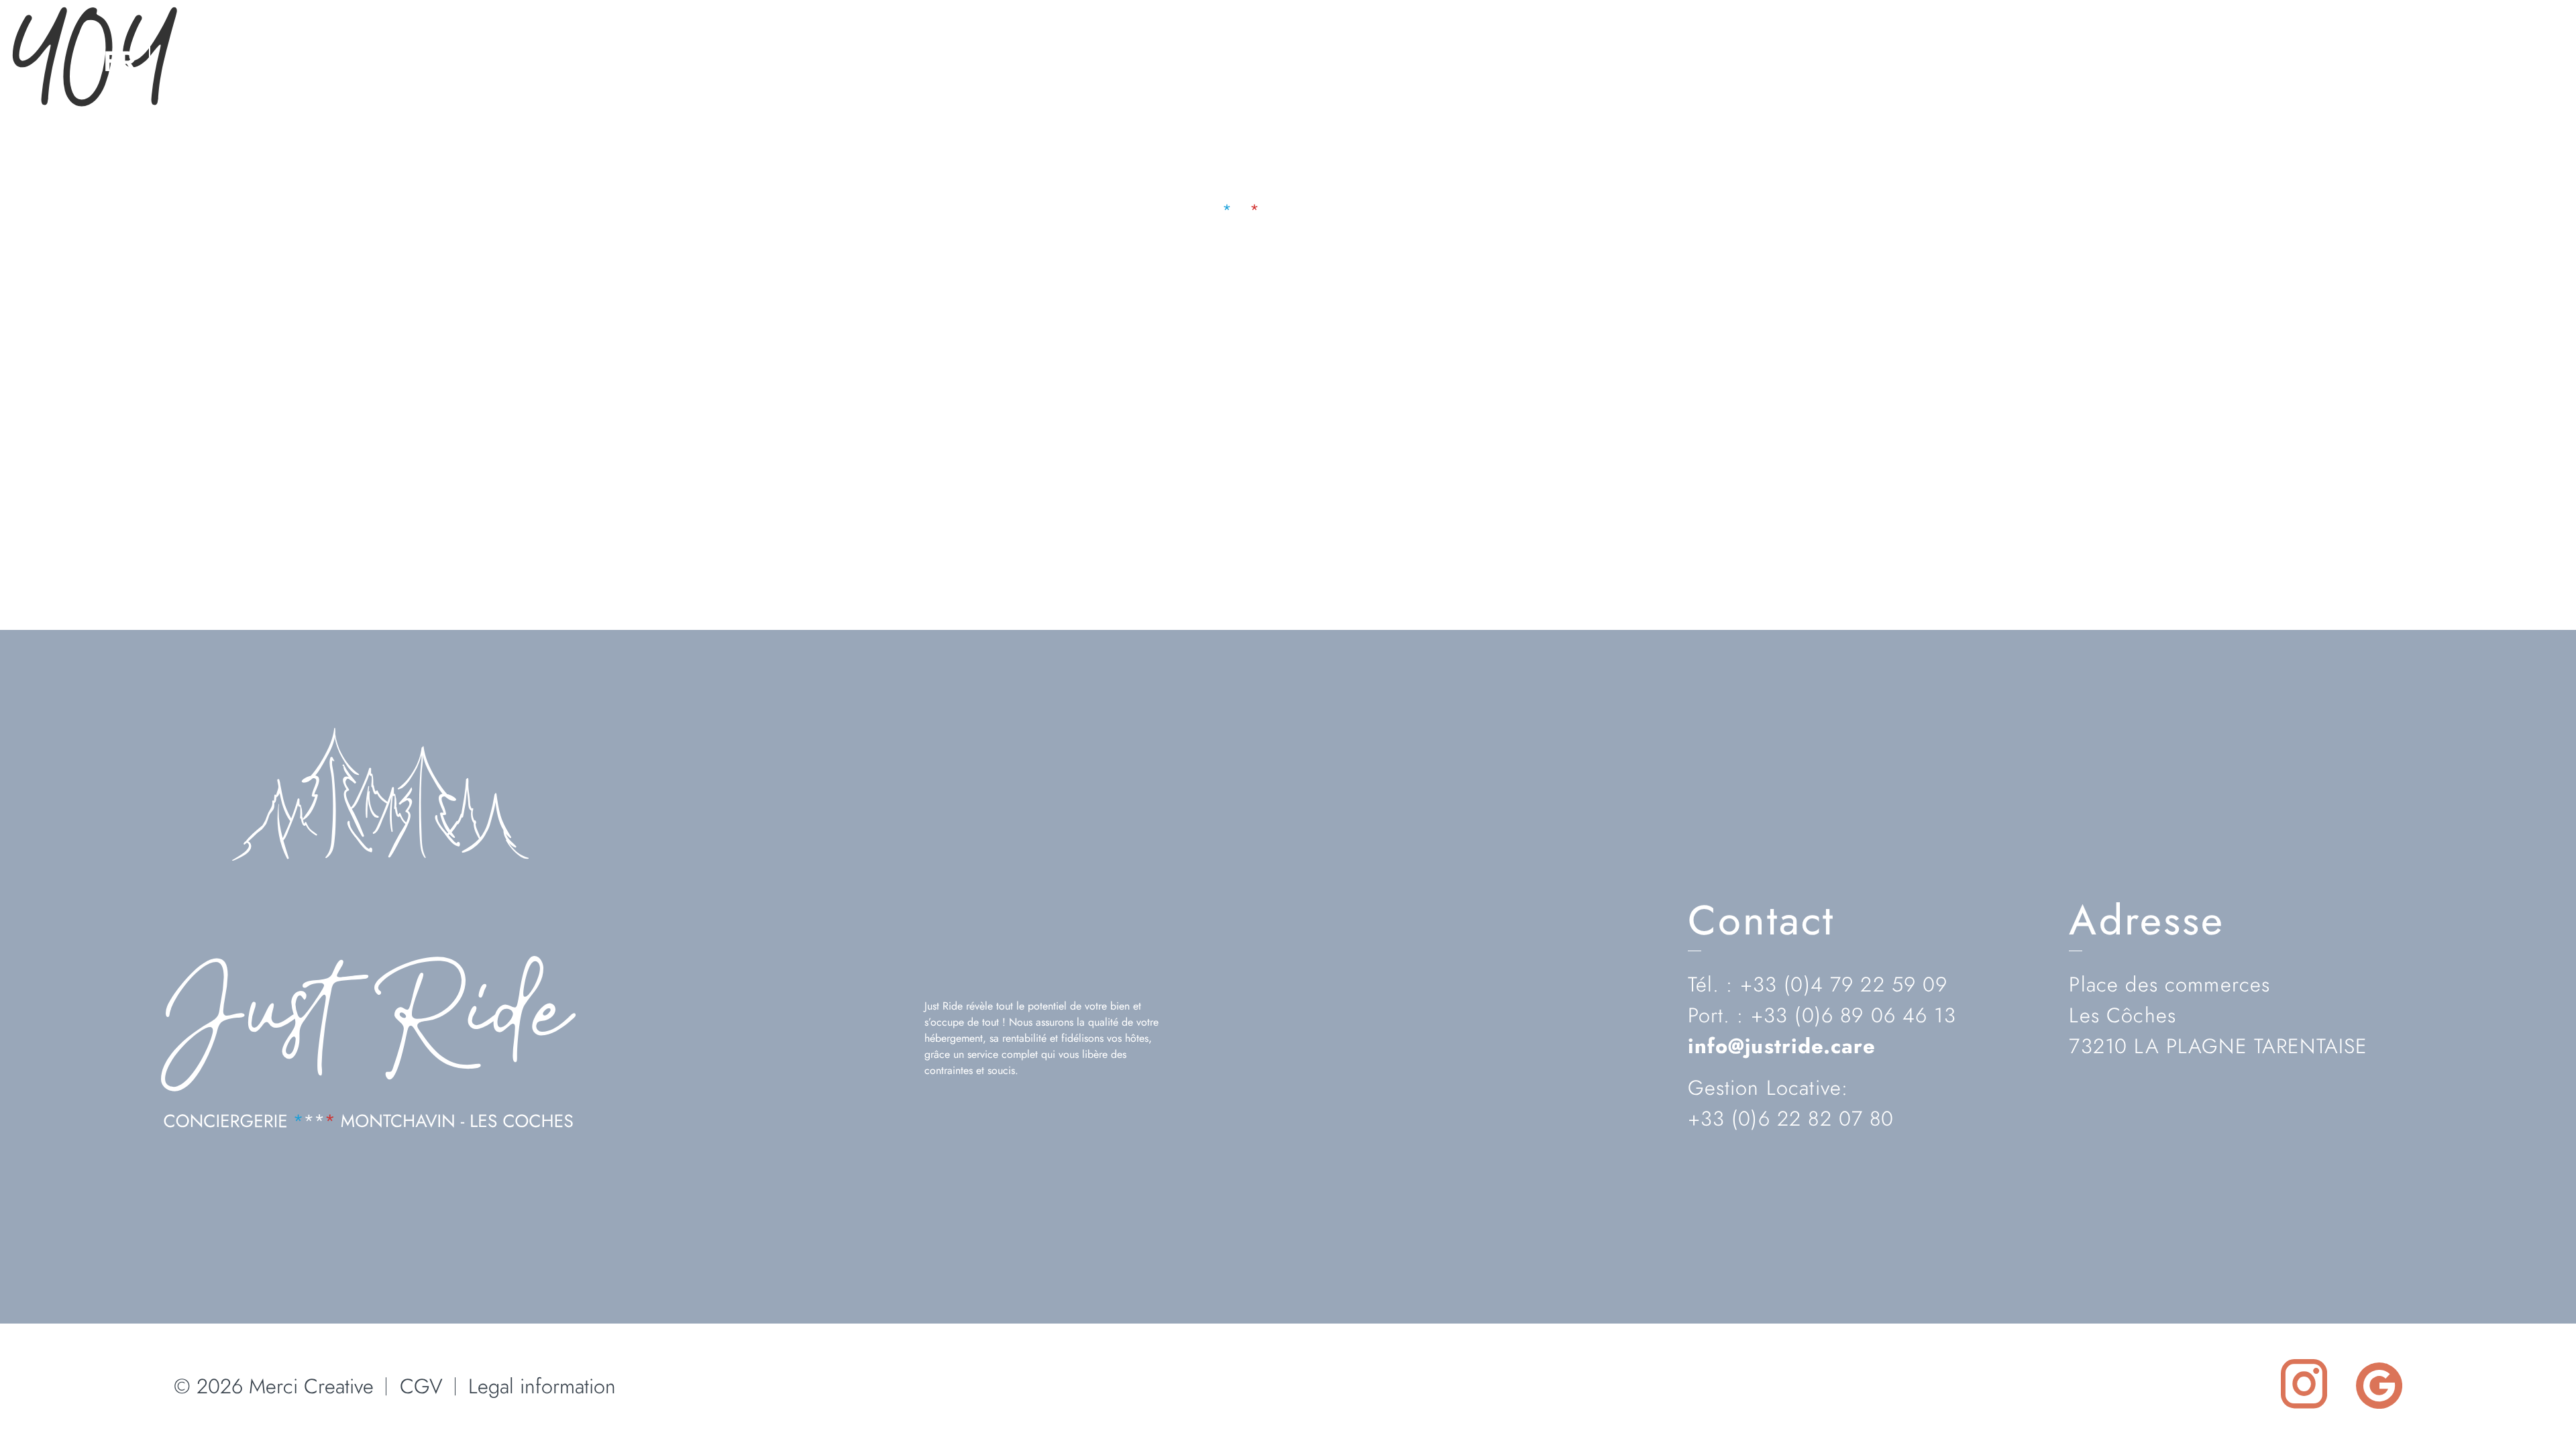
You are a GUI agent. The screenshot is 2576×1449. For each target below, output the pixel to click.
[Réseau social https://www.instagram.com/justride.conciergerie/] (2426, 61)
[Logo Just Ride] (368, 1124)
